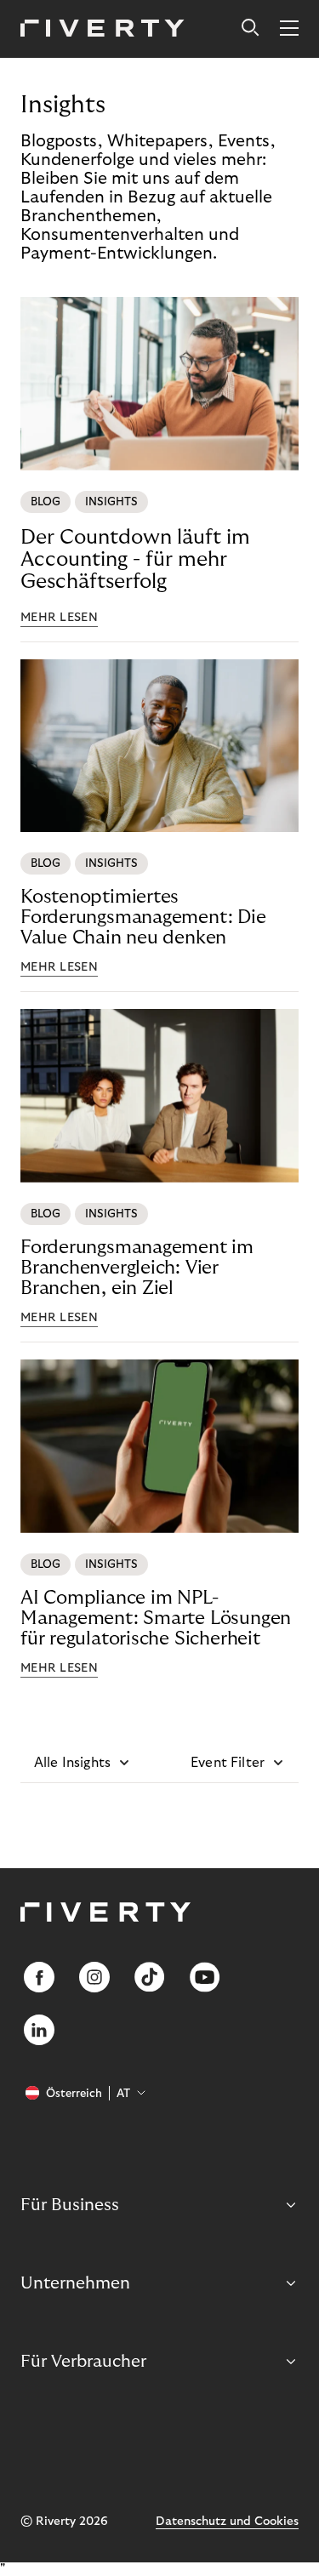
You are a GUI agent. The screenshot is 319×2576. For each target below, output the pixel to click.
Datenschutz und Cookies (227, 2522)
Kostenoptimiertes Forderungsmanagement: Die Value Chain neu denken (143, 917)
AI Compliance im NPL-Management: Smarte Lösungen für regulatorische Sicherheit (156, 1618)
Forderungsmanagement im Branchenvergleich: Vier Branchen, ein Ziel (137, 1268)
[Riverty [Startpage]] (103, 29)
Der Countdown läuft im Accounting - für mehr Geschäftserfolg (135, 559)
